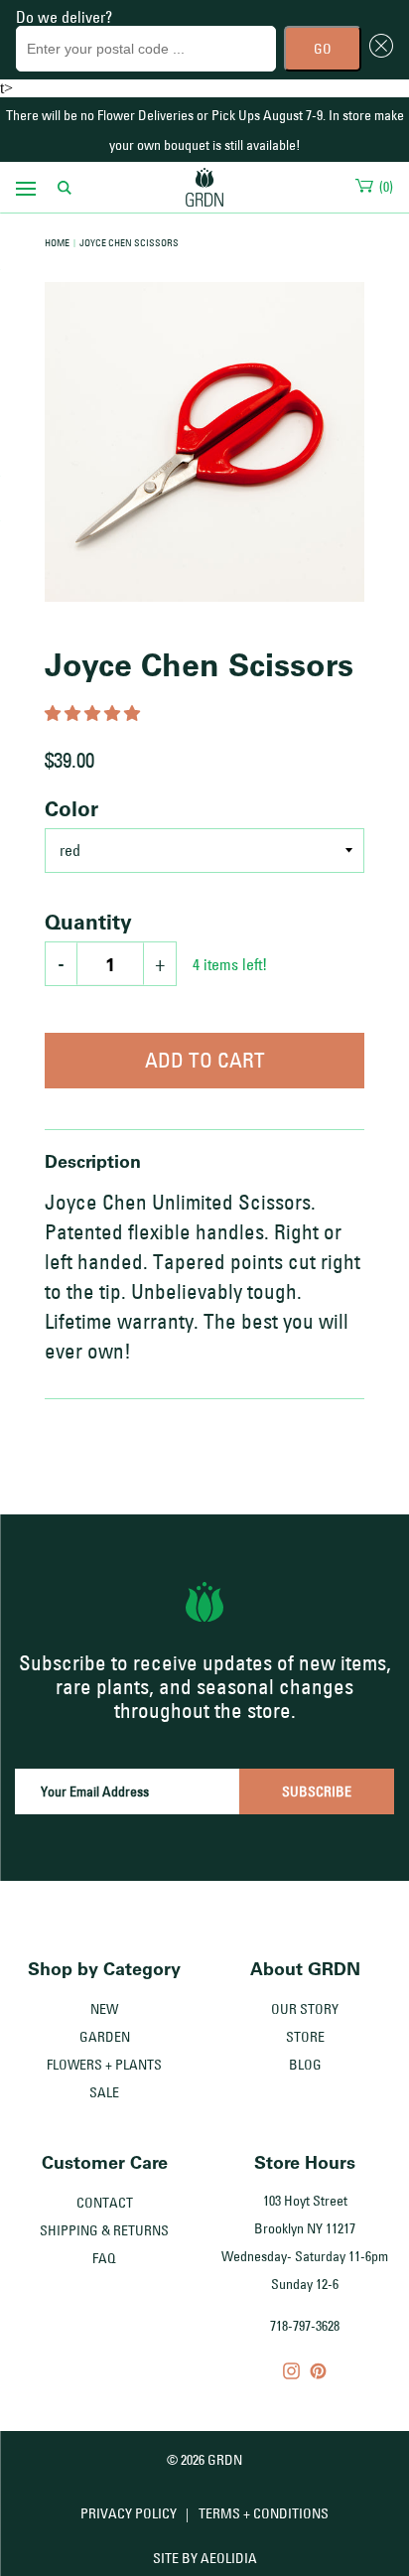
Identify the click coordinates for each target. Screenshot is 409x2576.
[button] (94, 714)
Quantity (88, 922)
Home (57, 242)
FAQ (104, 2258)
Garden (105, 2037)
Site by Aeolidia (205, 2558)
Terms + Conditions (264, 2513)
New (104, 2009)
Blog (305, 2065)
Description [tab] (93, 1161)
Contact (105, 2203)
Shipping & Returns (104, 2230)
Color (71, 808)
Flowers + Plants (104, 2065)
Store (305, 2037)
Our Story (305, 2009)
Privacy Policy (129, 2513)
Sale (104, 2092)
